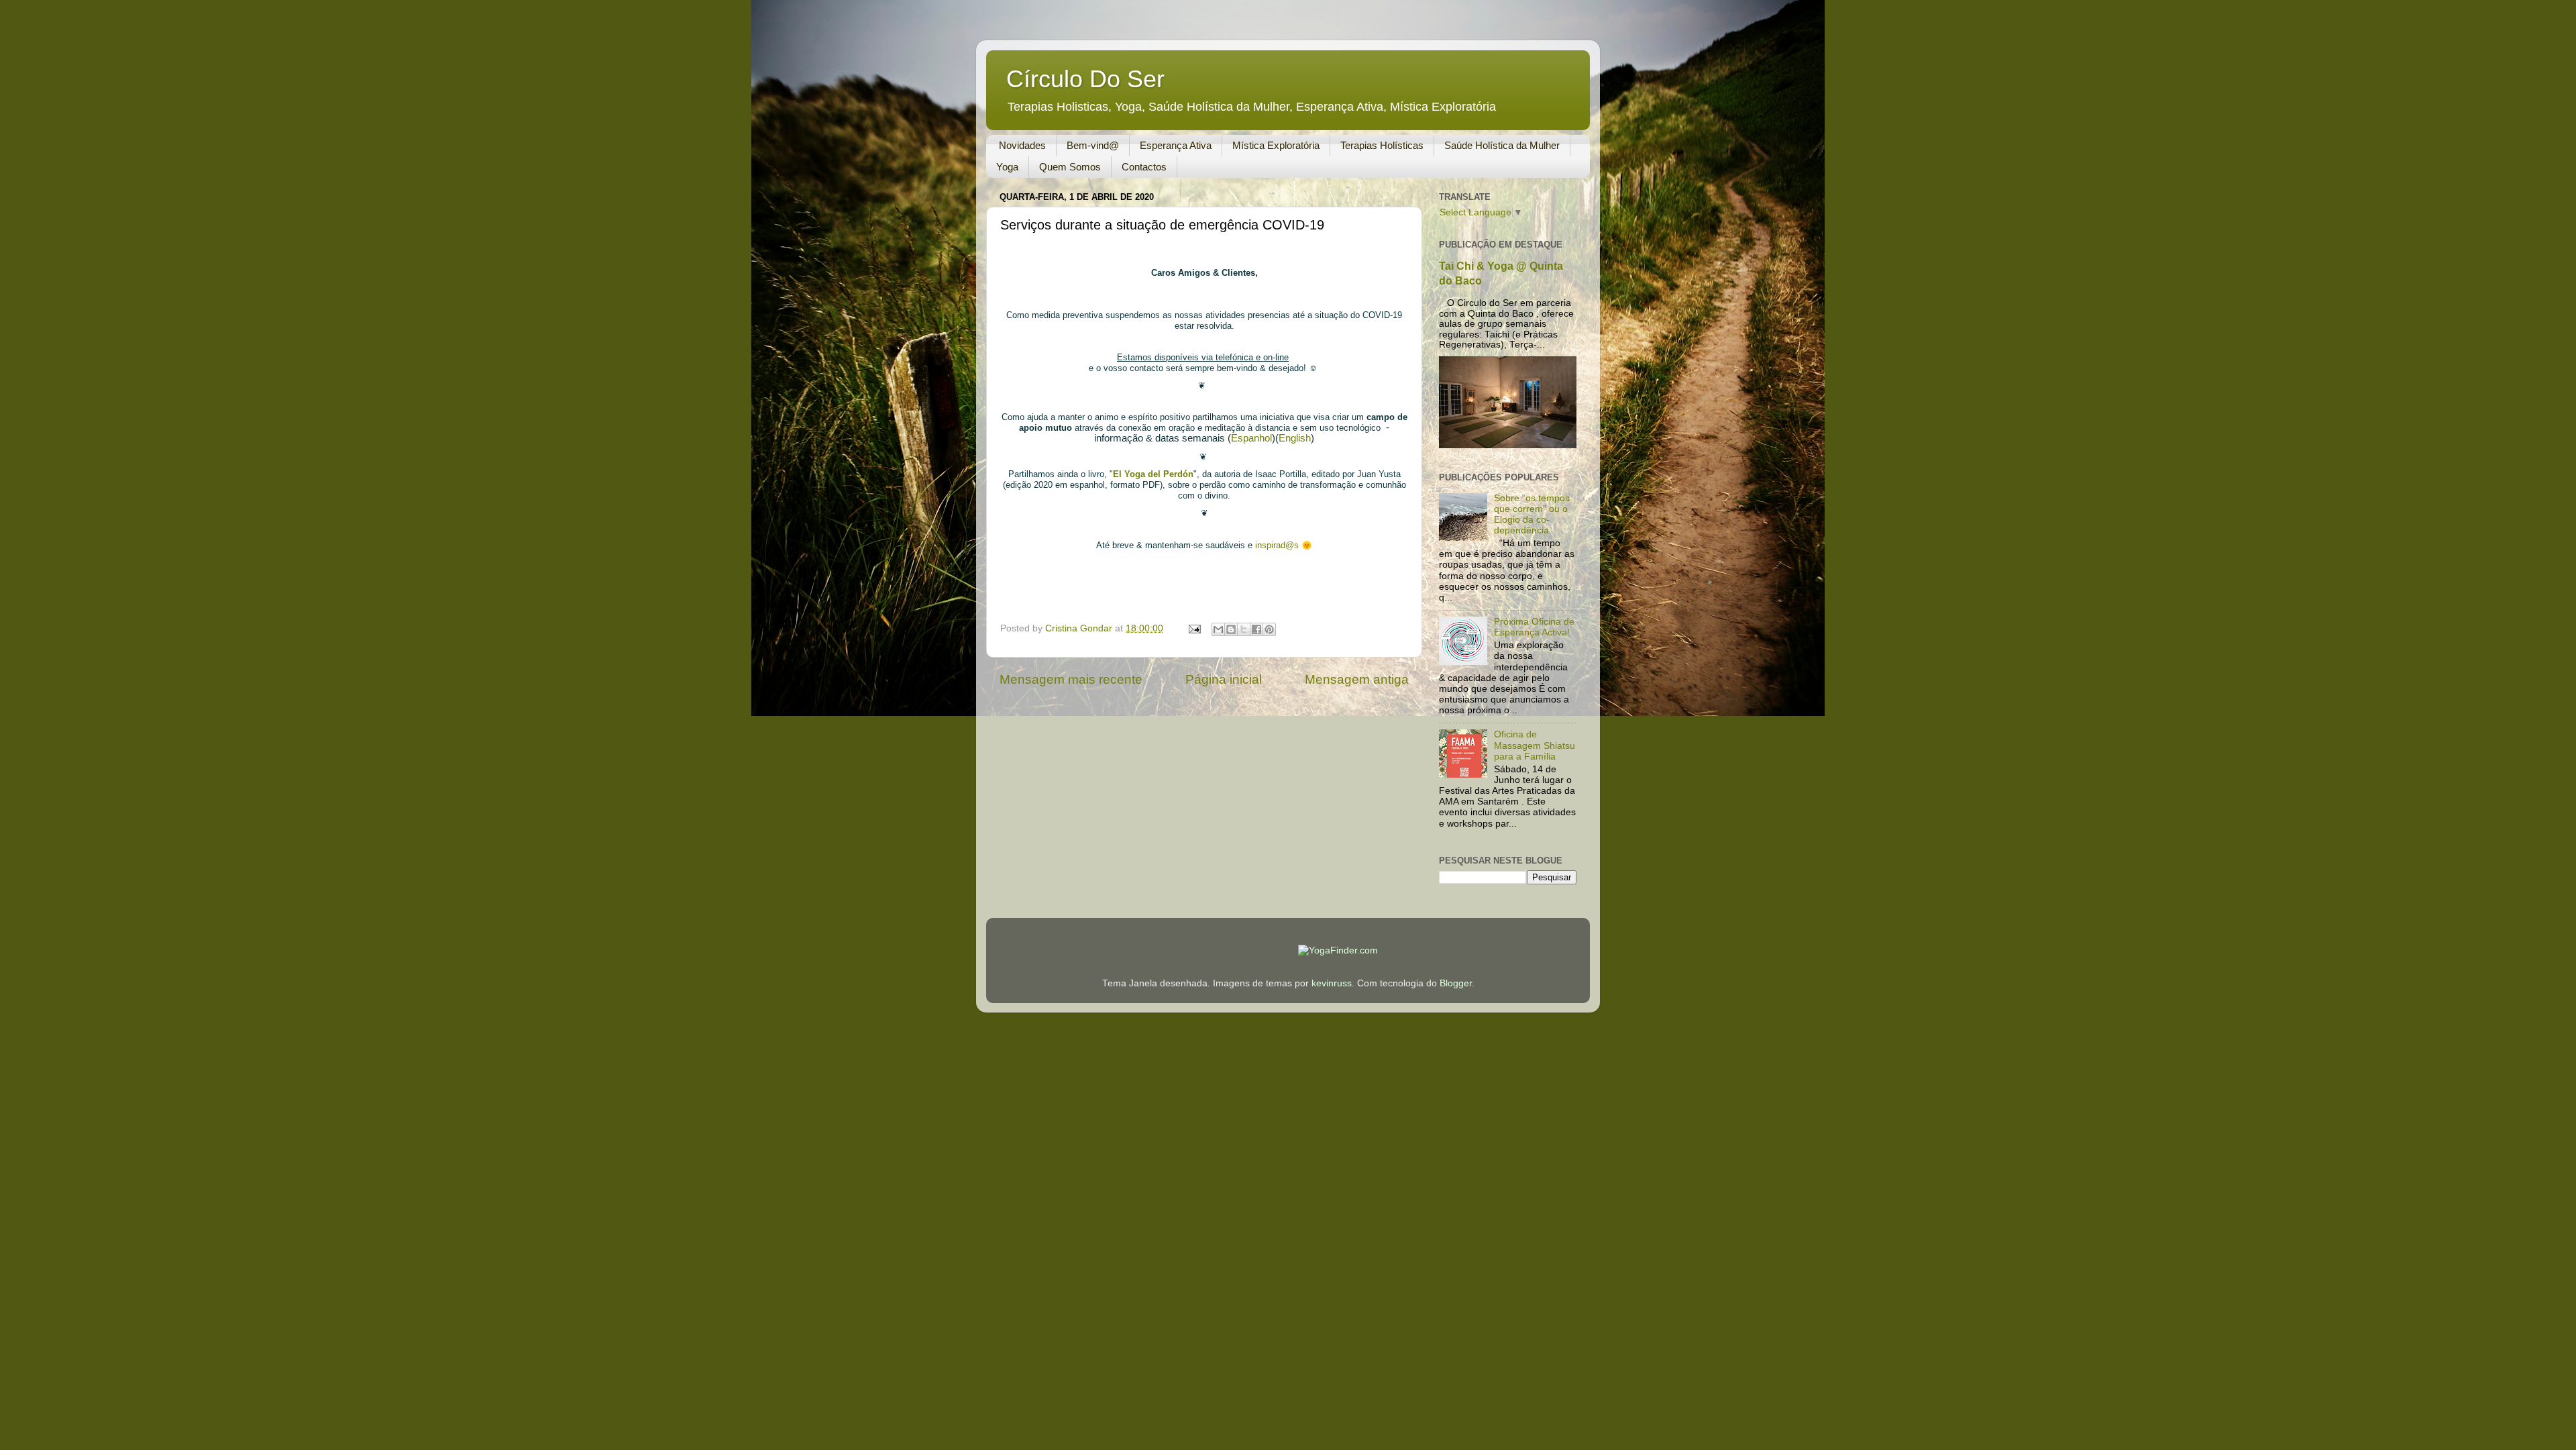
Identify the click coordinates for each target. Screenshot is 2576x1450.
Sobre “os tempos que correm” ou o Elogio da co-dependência (1532, 515)
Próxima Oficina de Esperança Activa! (1534, 627)
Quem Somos (1070, 167)
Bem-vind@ (1093, 145)
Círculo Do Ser (1085, 79)
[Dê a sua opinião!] (1231, 629)
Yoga (1007, 167)
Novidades (1022, 145)
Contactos (1144, 167)
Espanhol (1251, 438)
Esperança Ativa (1176, 145)
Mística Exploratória (1276, 145)
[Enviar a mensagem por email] (1218, 629)
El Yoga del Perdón (1153, 474)
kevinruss (1332, 983)
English (1295, 438)
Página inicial (1224, 679)
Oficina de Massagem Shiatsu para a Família (1535, 745)
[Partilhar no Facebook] (1256, 629)
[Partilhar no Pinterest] (1269, 629)
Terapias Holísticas (1382, 145)
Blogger (1456, 983)
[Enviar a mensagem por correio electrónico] (1194, 628)
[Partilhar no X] (1244, 629)
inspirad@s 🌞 (1284, 545)
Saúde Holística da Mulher (1502, 145)
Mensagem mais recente (1071, 679)
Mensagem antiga (1357, 679)
